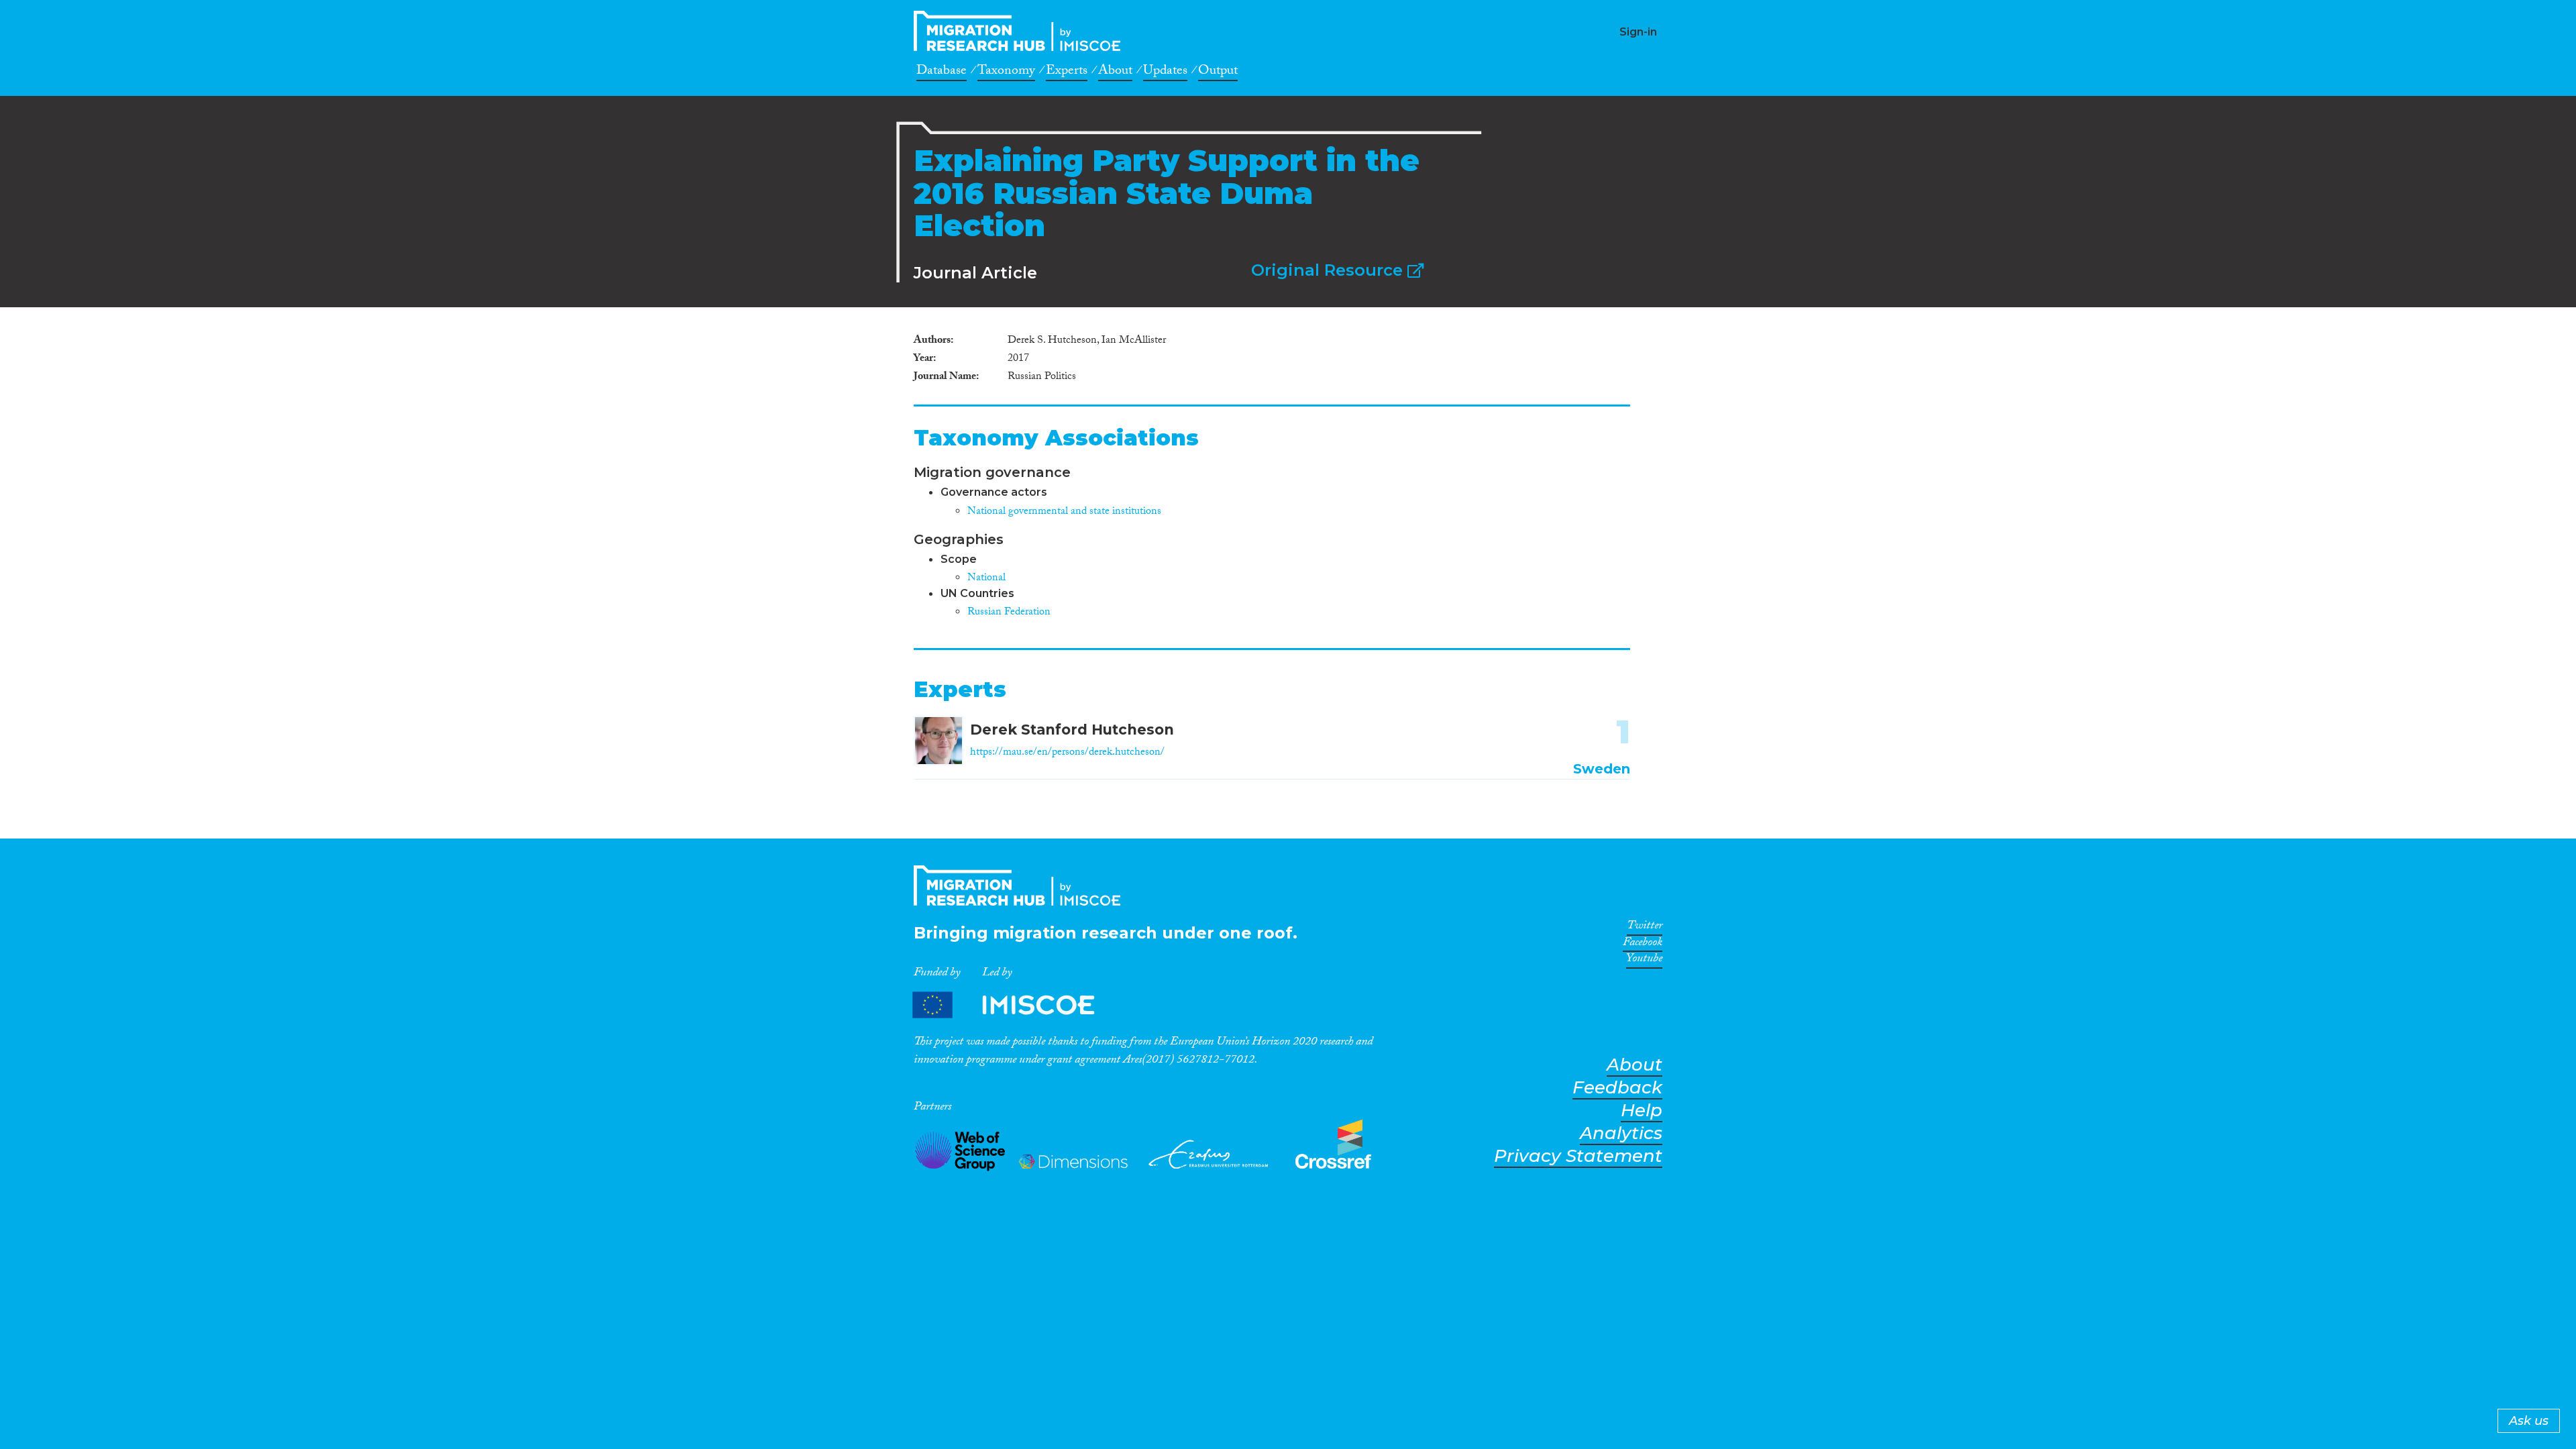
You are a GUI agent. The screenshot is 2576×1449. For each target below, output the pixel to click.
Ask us (2529, 1421)
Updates (1165, 72)
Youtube (1644, 961)
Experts (1067, 72)
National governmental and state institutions (1064, 512)
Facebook (1643, 945)
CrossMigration (1021, 31)
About (1115, 72)
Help (1642, 1111)
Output (1218, 72)
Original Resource (1329, 270)
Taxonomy (1006, 72)
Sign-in (1638, 32)
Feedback (1617, 1088)
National (986, 579)
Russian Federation (1009, 613)
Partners (1015, 1005)
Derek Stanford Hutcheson (1072, 730)
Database (942, 72)
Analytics (1621, 1133)
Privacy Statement (1578, 1156)
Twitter (1645, 928)
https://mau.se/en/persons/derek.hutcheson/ (1067, 753)
